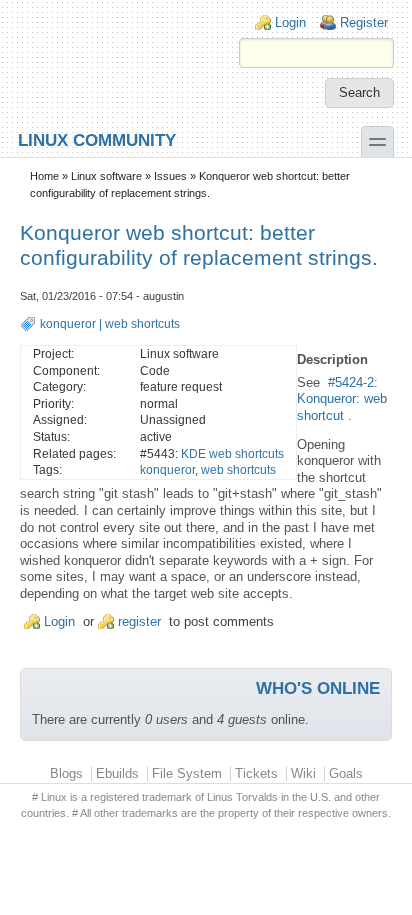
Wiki (303, 773)
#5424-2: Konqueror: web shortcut (342, 399)
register (139, 621)
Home (44, 176)
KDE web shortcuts (232, 454)
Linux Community (97, 139)
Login (290, 22)
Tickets (256, 773)
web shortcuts (142, 324)
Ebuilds (117, 773)
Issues (170, 176)
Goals (346, 773)
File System (187, 773)
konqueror (68, 324)
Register (364, 22)
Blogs (66, 773)
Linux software (106, 176)
